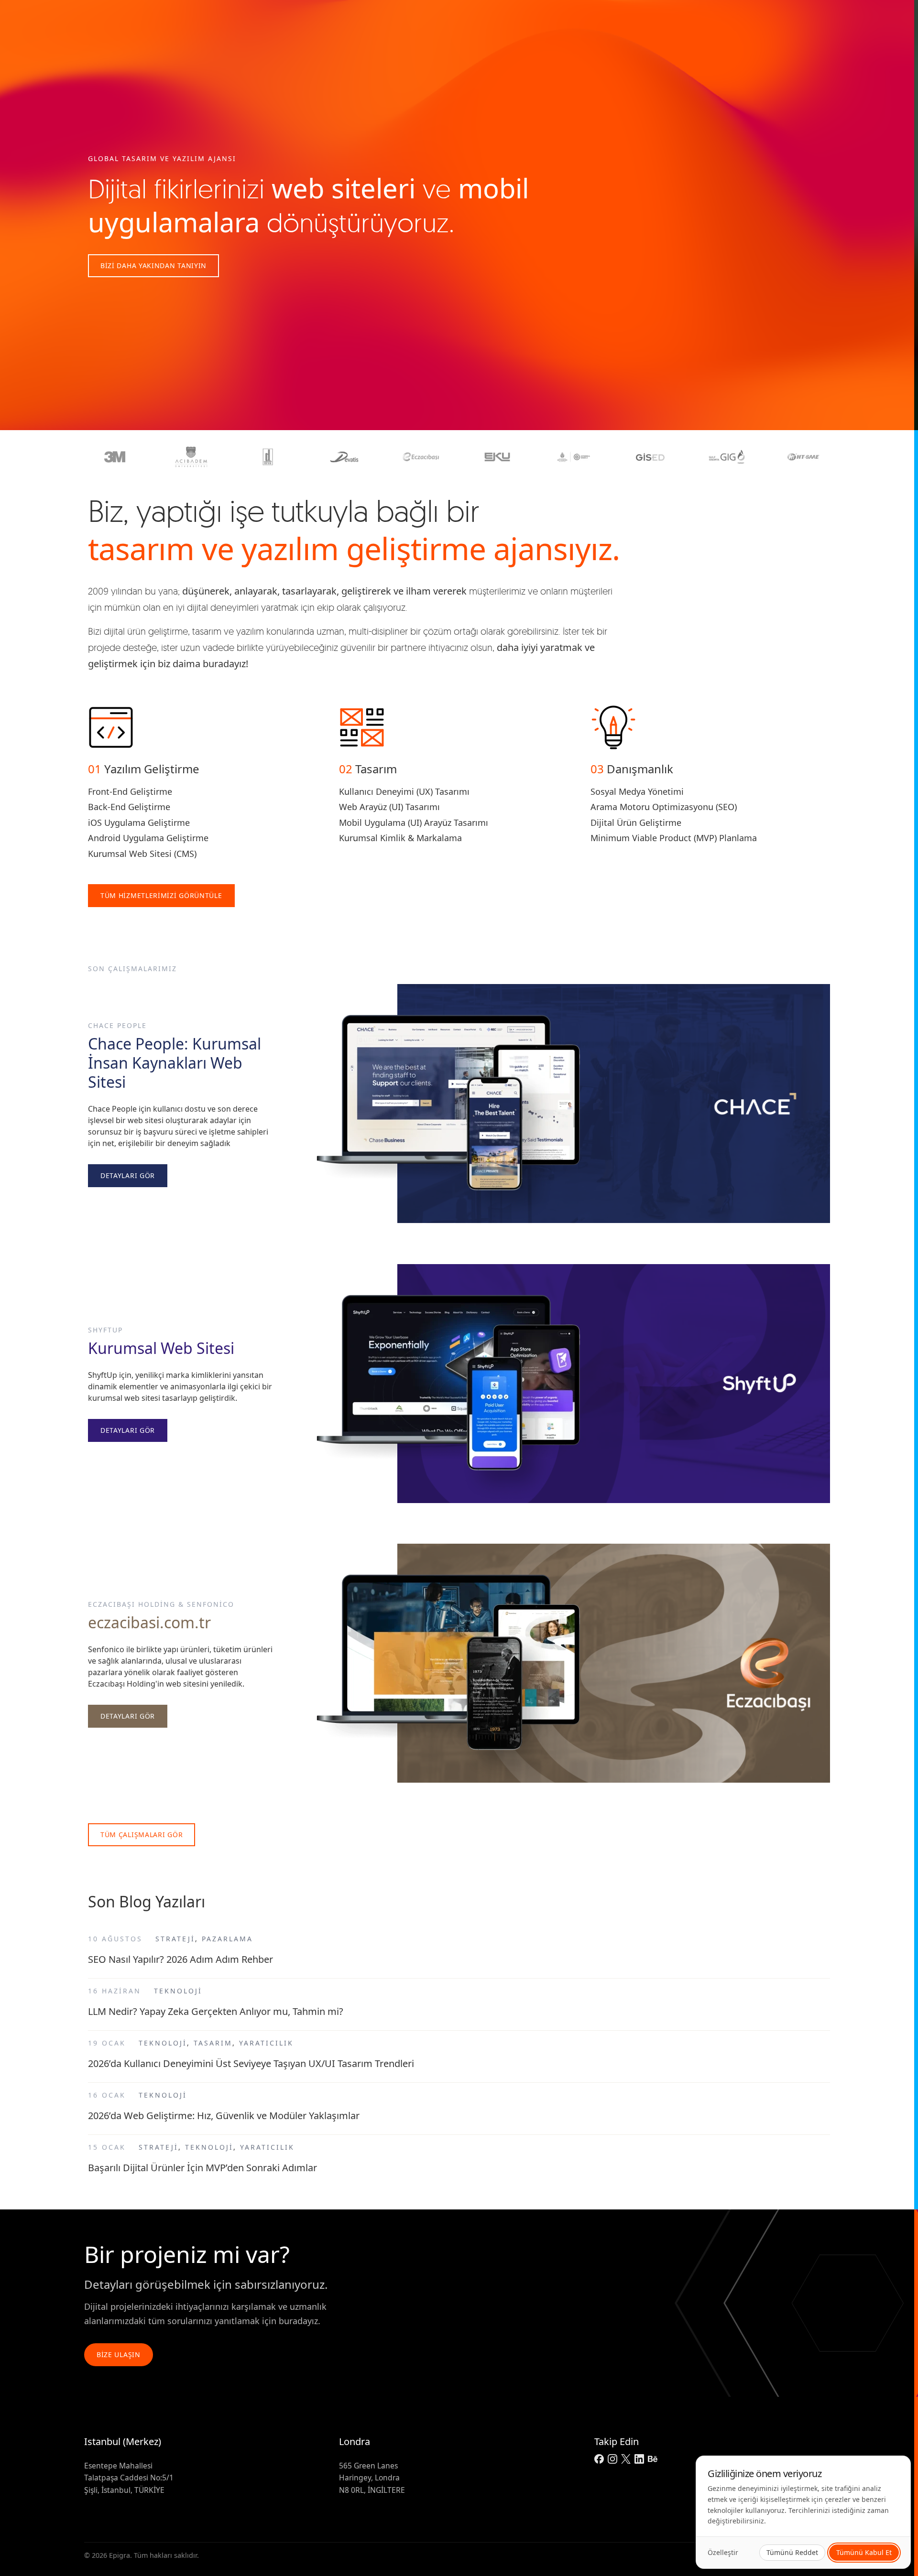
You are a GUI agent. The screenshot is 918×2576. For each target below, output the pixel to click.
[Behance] (653, 2459)
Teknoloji (178, 1991)
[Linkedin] (639, 2459)
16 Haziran (115, 1991)
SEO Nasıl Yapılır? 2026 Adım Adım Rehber (180, 1959)
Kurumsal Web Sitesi (161, 1348)
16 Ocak (107, 2095)
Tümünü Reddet (792, 2552)
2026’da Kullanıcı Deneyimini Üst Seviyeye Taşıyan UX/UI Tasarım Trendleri (251, 2063)
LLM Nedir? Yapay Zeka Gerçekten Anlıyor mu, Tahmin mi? (216, 2011)
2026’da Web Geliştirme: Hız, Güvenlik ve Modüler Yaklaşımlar (224, 2116)
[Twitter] (626, 2459)
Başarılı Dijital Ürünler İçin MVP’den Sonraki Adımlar (202, 2168)
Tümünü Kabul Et (864, 2552)
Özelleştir (723, 2552)
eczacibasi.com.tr (149, 1622)
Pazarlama (227, 1939)
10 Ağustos (115, 1939)
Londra (355, 2441)
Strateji (175, 1939)
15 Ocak (107, 2147)
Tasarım (213, 2043)
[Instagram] (612, 2459)
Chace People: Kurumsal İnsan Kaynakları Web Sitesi (175, 1063)
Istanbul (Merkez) (123, 2441)
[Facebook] (599, 2459)
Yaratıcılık (266, 2043)
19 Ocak (107, 2043)
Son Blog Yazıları (147, 1901)
